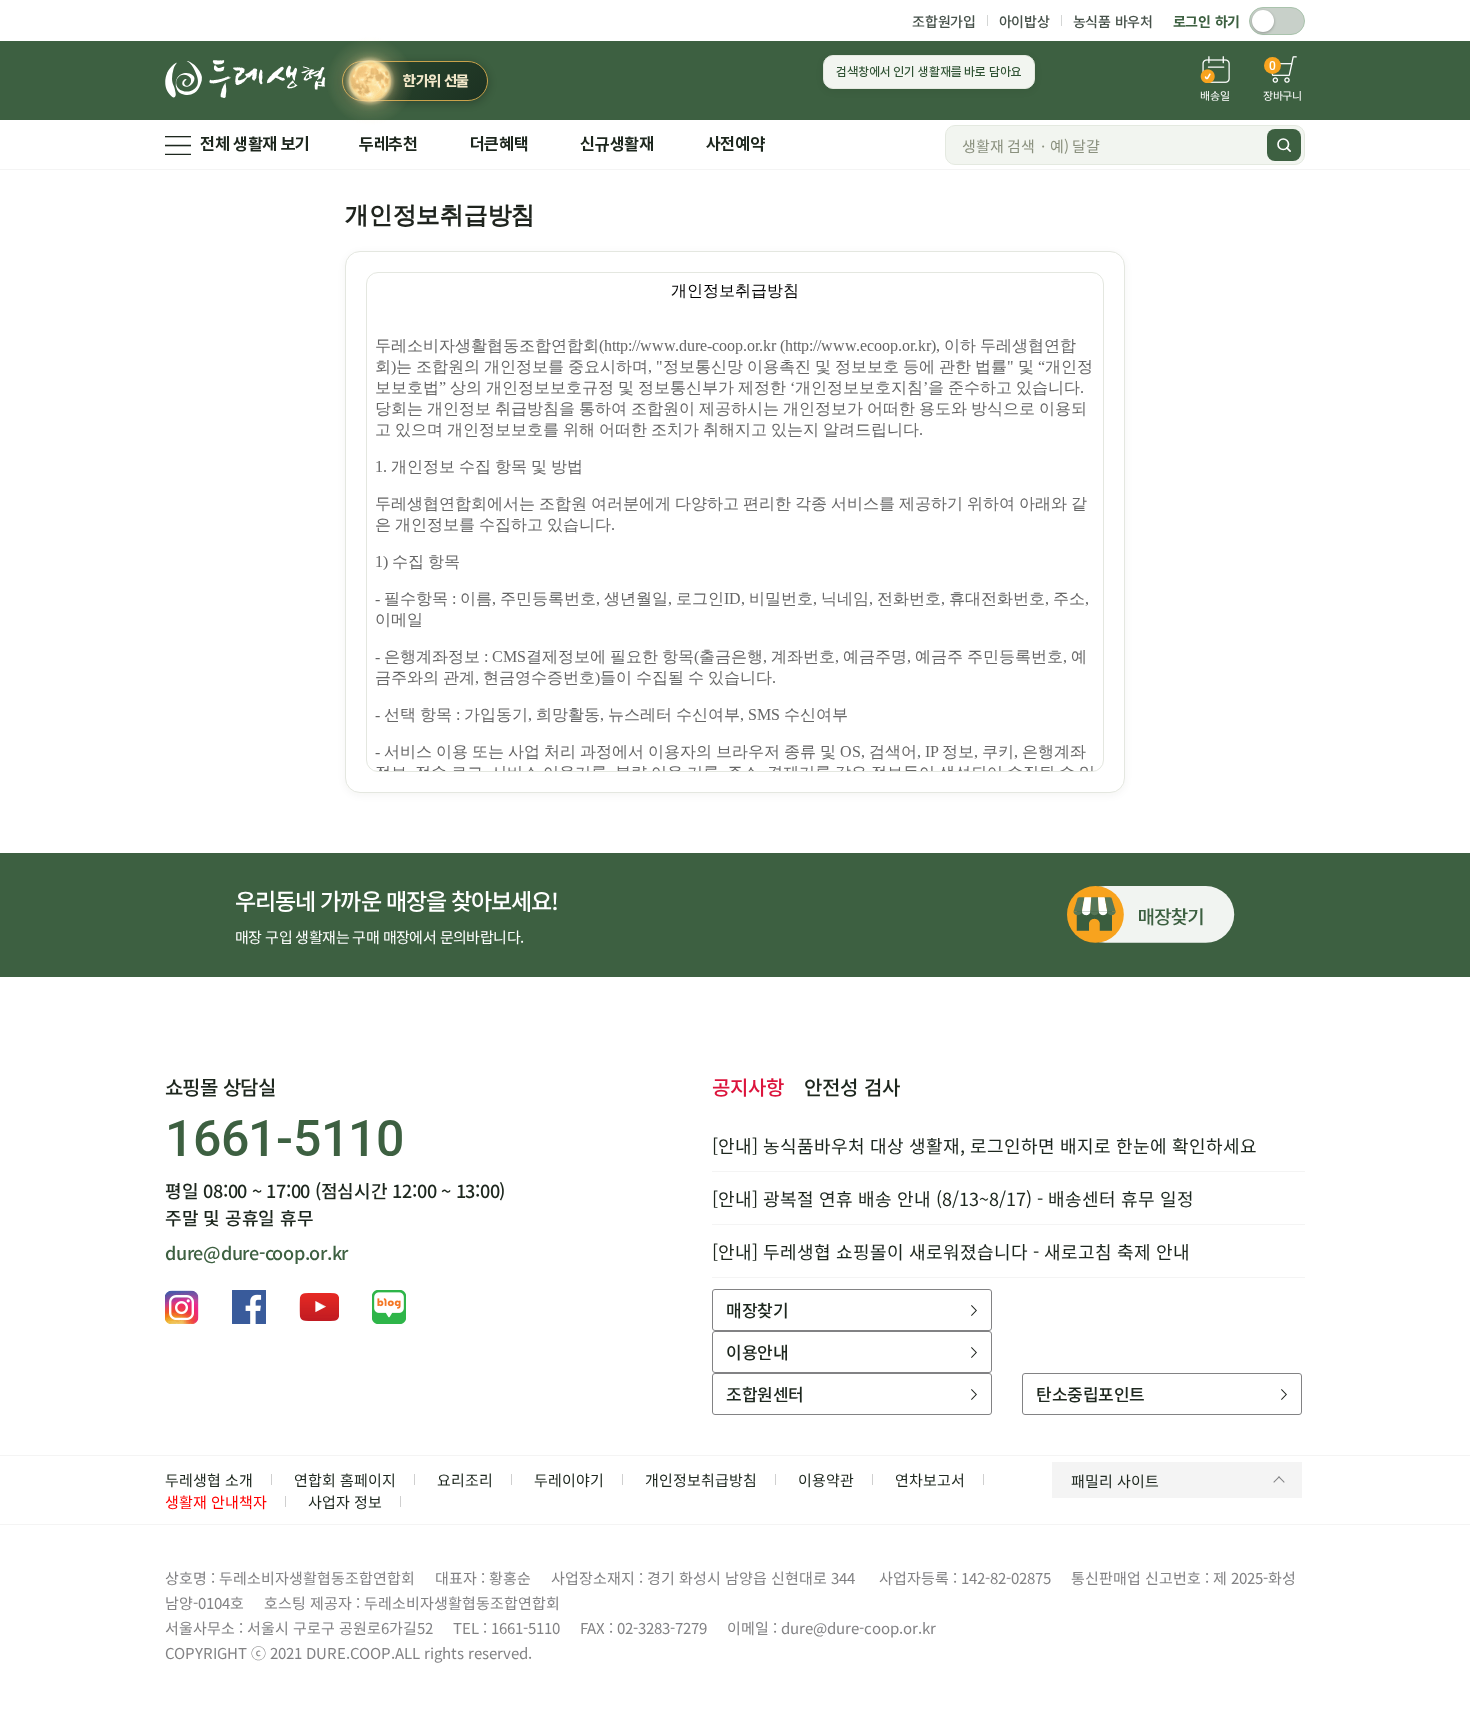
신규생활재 (616, 144)
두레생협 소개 (209, 1479)
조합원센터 (764, 1393)
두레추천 (388, 144)
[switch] (1277, 21)
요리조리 (465, 1479)
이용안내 (757, 1351)
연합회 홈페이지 (345, 1479)
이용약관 (826, 1479)
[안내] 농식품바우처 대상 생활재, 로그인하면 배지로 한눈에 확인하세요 (984, 1145)
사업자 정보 (345, 1501)
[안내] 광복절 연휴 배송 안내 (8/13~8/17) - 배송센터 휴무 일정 (953, 1198)
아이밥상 (1024, 21)
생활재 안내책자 (216, 1501)
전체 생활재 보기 (255, 144)
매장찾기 (757, 1309)
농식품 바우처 (1113, 21)
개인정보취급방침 (701, 1479)
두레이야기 (569, 1479)
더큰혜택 (499, 144)
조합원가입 (944, 21)
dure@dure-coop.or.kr (256, 1252)
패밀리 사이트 (1115, 1480)
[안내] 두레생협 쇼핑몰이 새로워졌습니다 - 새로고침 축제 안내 (951, 1251)
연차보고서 (930, 1479)
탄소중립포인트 (1090, 1393)
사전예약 (735, 144)
